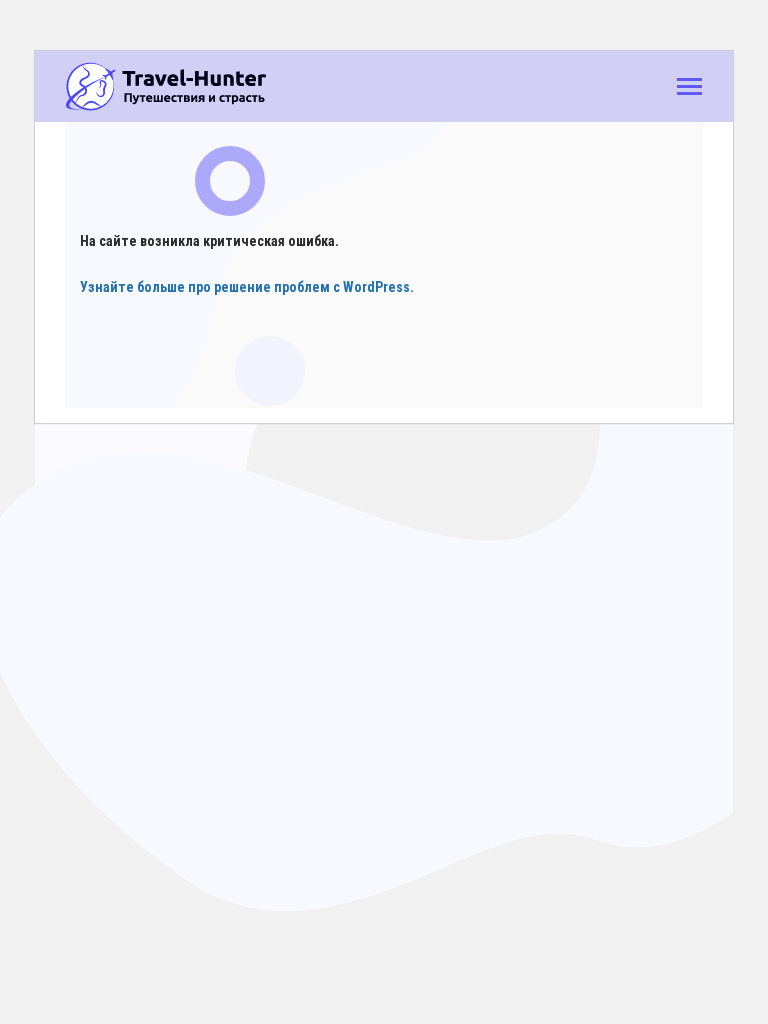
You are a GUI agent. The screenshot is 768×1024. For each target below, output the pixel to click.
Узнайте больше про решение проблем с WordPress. (247, 287)
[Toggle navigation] (689, 88)
